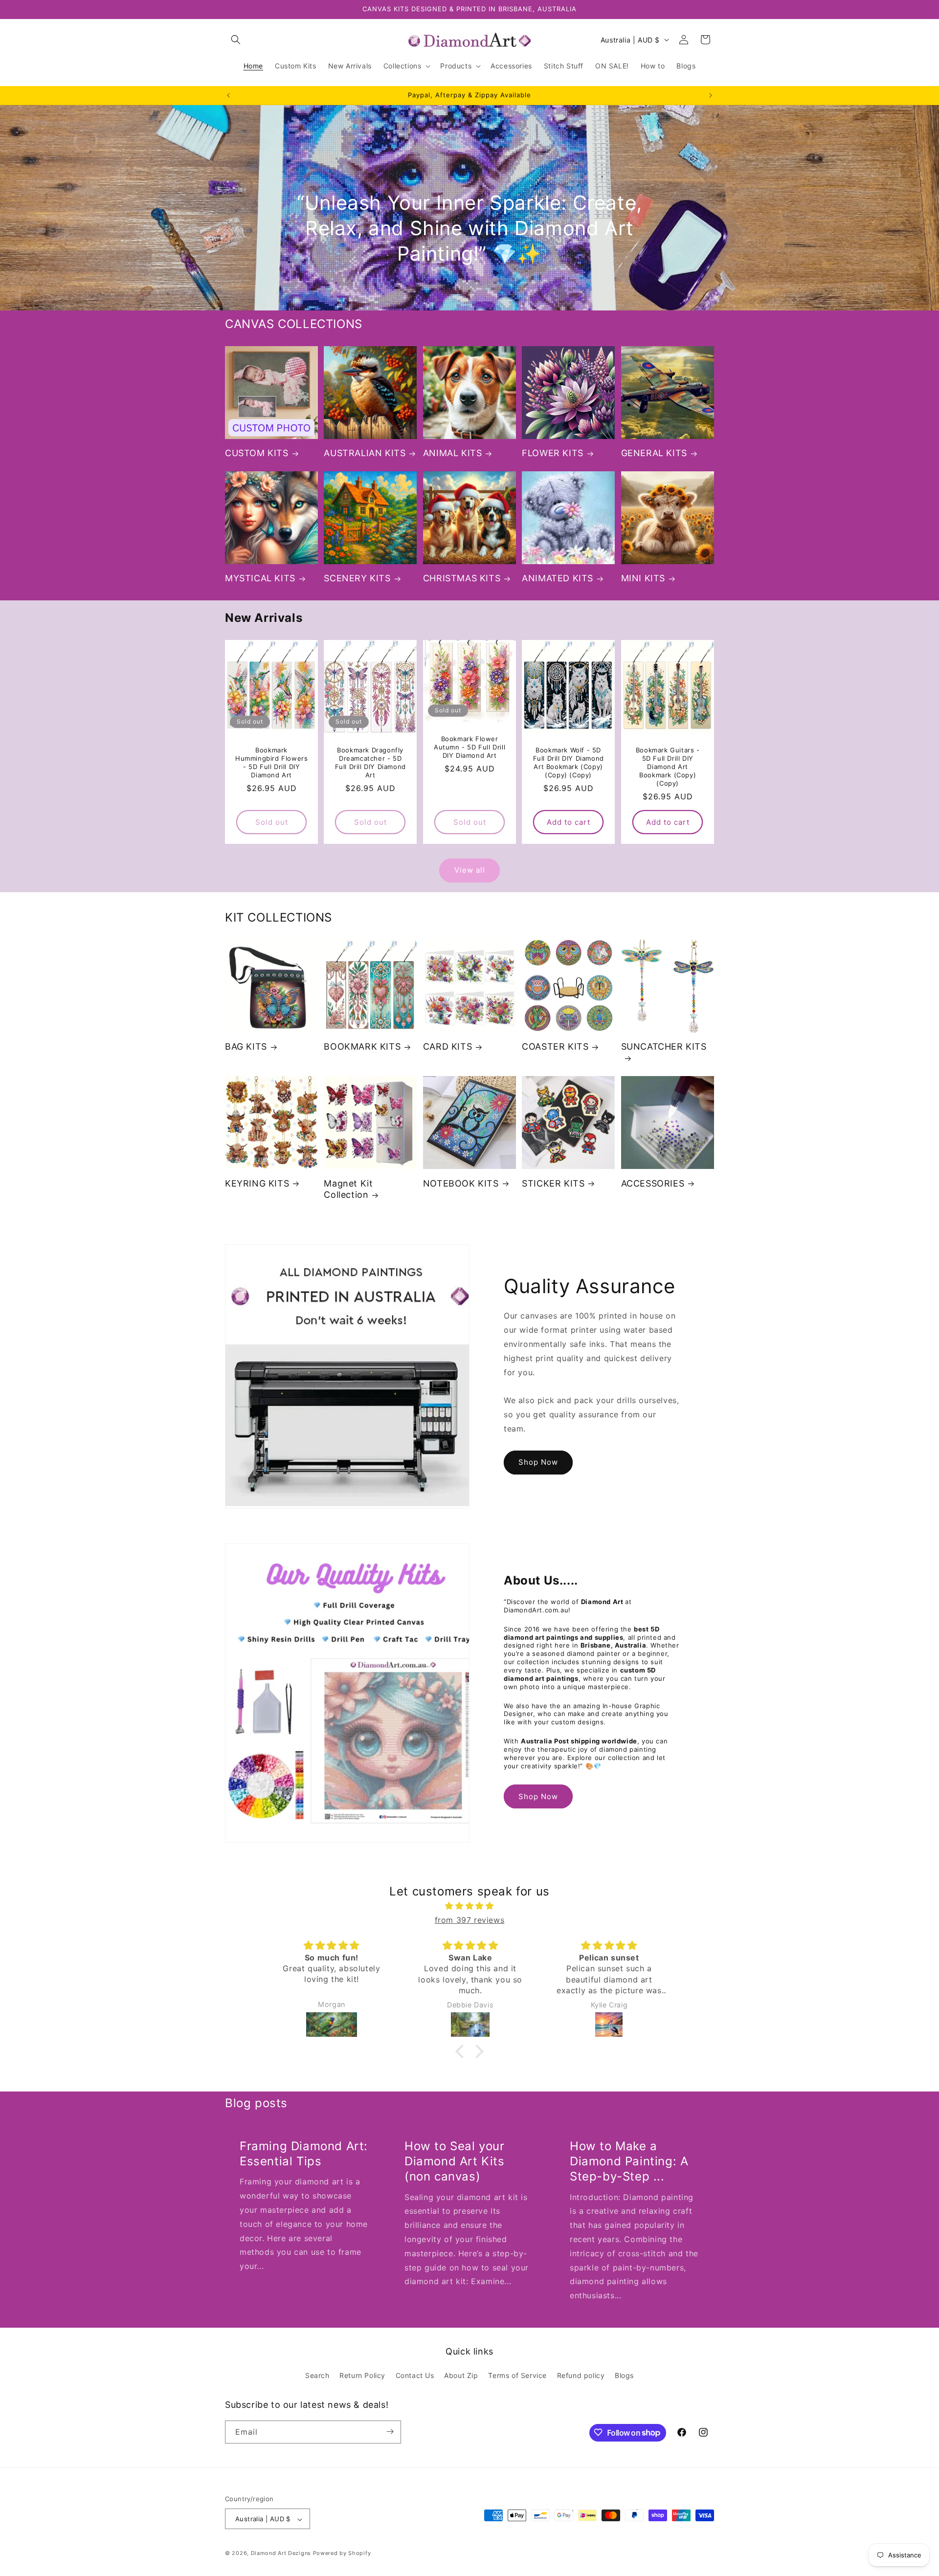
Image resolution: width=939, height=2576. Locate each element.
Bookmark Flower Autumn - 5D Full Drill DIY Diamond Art (469, 747)
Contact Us (415, 2376)
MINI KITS (643, 578)
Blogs (624, 2376)
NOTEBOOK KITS (461, 1183)
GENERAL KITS (654, 453)
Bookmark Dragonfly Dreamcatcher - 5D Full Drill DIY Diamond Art (370, 762)
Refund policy (581, 2376)
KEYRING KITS (257, 1183)
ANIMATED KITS (558, 578)
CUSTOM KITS (257, 453)
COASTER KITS (555, 1047)
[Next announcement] (711, 95)
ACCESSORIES (653, 1183)
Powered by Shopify (342, 2554)
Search (317, 2376)
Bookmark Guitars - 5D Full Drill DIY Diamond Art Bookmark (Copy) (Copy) (667, 767)
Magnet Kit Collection (348, 1189)
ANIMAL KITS (453, 453)
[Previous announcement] (228, 95)
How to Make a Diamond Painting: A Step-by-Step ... (629, 2161)
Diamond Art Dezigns (281, 2554)
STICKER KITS (553, 1183)
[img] (469, 1906)
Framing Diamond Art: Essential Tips (304, 2154)
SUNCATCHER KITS (664, 1047)
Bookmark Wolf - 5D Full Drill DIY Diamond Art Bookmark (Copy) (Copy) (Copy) (569, 762)
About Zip (461, 2376)
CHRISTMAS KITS (462, 578)
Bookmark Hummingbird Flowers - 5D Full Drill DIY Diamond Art (271, 762)
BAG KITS (246, 1047)
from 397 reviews (470, 1920)
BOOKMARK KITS (362, 1047)
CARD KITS (447, 1047)
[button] (236, 40)
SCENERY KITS (357, 578)
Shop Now (538, 1462)
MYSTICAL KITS (260, 578)
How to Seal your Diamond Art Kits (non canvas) (455, 2161)
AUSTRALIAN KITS (365, 453)
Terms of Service (517, 2376)
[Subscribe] (390, 2432)
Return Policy (362, 2376)
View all (470, 870)
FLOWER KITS (553, 453)
